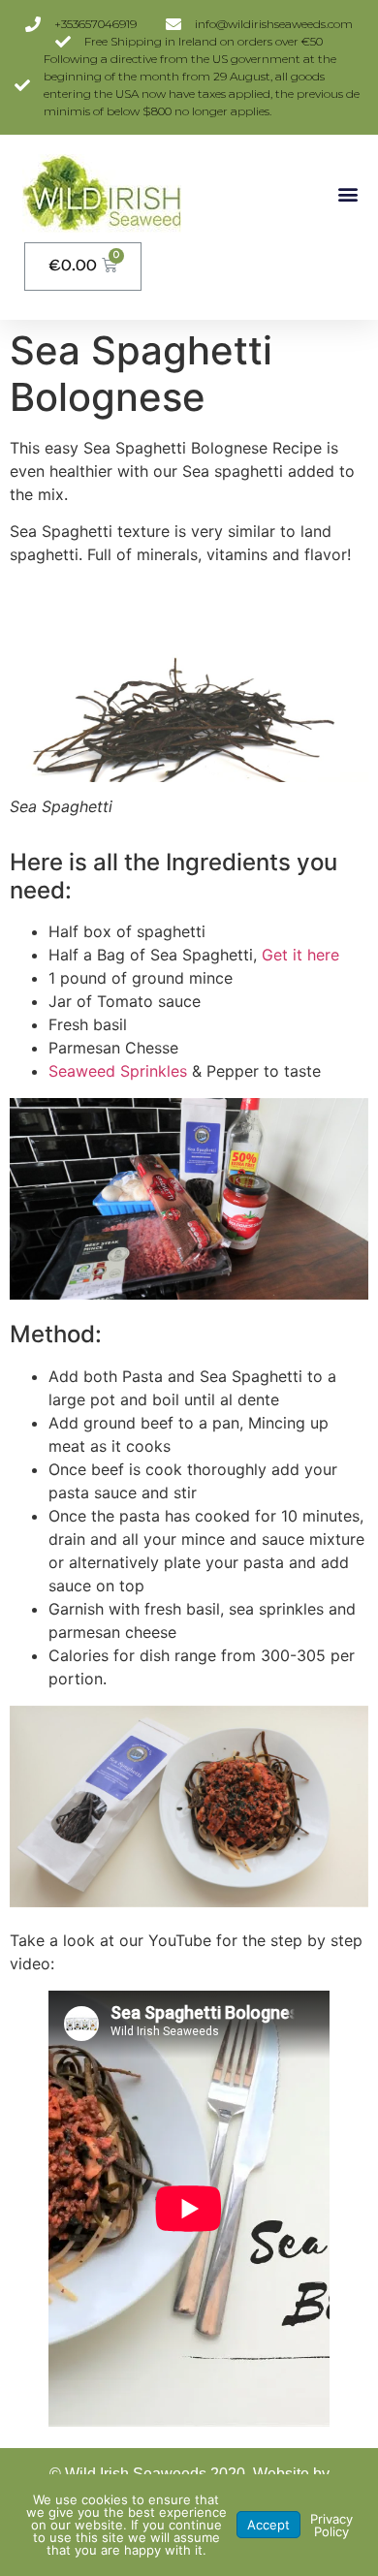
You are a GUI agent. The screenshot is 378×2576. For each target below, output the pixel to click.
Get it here (300, 955)
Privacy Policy (331, 2525)
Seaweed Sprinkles (120, 1071)
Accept (268, 2525)
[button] (347, 193)
